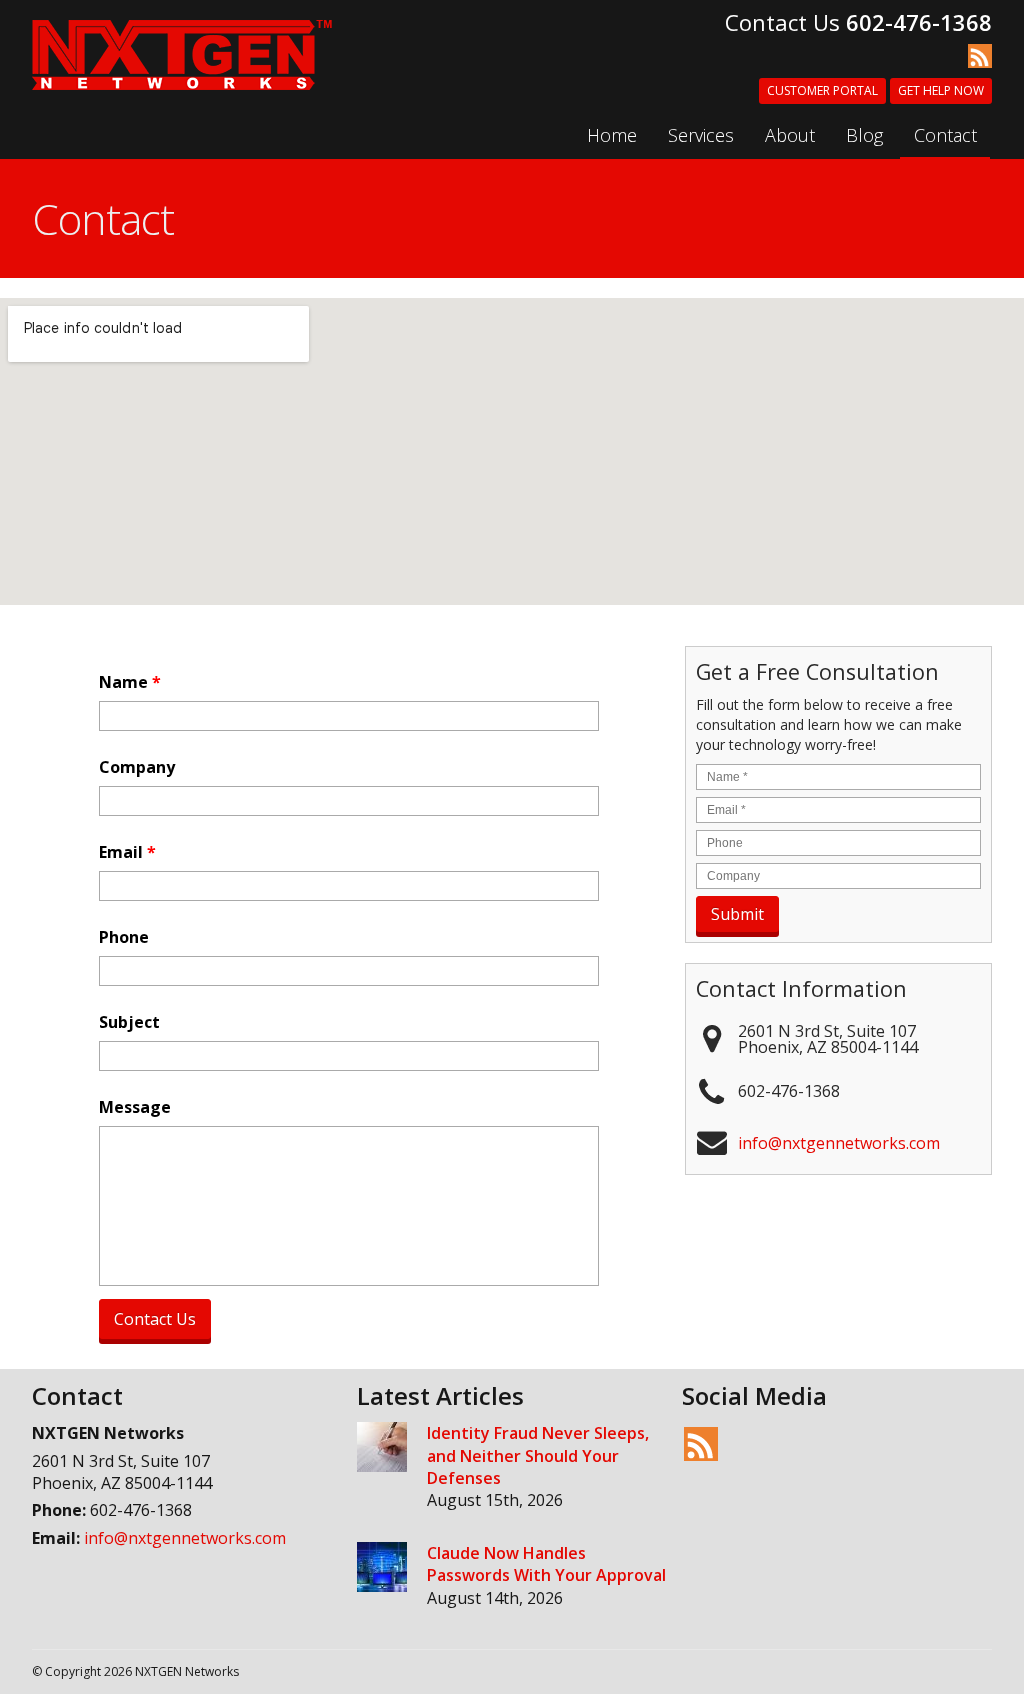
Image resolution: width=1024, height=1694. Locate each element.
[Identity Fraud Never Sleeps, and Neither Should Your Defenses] (382, 1449)
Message (135, 1107)
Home (612, 135)
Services (701, 135)
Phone (124, 937)
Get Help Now (941, 90)
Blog (864, 135)
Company (137, 767)
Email (127, 852)
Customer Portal (822, 90)
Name (130, 682)
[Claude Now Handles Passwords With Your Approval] (382, 1569)
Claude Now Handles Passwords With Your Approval (546, 1564)
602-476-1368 (919, 22)
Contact (945, 135)
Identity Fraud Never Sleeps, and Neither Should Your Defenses (538, 1455)
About (790, 135)
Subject (129, 1022)
